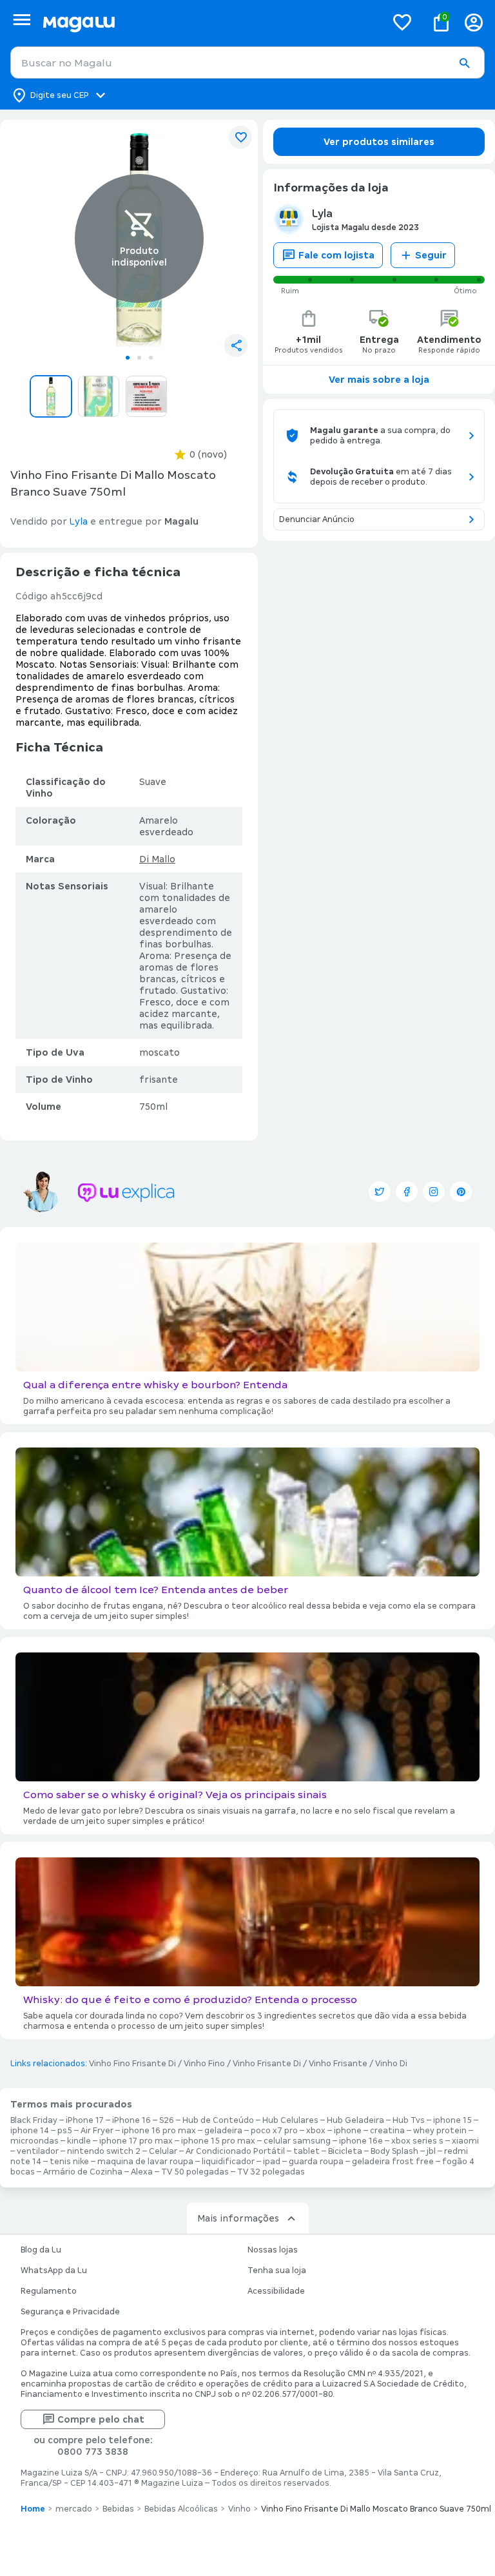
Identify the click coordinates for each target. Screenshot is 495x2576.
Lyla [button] (79, 521)
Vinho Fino (204, 2064)
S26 (167, 2120)
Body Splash (394, 2151)
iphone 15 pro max (218, 2141)
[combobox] (247, 63)
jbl (431, 2151)
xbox (316, 2131)
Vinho (239, 2509)
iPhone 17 (85, 2120)
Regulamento (49, 2291)
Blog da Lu (41, 2250)
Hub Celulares (290, 2120)
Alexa (142, 2172)
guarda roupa (316, 2162)
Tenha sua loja (277, 2271)
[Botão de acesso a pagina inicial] (209, 22)
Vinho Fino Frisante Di (132, 2064)
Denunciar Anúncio (317, 519)
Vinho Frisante (338, 2064)
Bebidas (118, 2509)
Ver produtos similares (379, 142)
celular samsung (297, 2141)
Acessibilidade (276, 2291)
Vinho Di (391, 2064)
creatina (387, 2131)
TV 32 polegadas (271, 2172)
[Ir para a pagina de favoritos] (402, 22)
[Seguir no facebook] (407, 1192)
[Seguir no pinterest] (461, 1192)
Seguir (431, 255)
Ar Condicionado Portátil (235, 2151)
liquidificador (228, 2162)
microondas (34, 2141)
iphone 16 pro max (159, 2131)
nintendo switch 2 (104, 2151)
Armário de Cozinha (83, 2172)
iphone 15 (452, 2120)
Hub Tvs (409, 2120)
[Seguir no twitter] (380, 1192)
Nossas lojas (273, 2250)
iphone (348, 2131)
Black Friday (34, 2120)
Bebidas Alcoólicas (181, 2509)
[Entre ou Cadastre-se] (474, 22)
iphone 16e (361, 2141)
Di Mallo (157, 859)
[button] (464, 63)
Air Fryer (97, 2131)
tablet (306, 2151)
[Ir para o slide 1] (128, 358)
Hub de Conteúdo (218, 2120)
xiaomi (465, 2141)
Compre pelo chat (101, 2419)
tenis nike (69, 2162)
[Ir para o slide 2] (139, 358)
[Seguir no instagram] (434, 1192)
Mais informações (238, 2218)
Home (33, 2509)
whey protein (440, 2131)
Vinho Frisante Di (267, 2064)
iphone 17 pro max (136, 2141)
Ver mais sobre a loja (379, 380)
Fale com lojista (336, 255)
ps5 (65, 2131)
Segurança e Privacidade (70, 2312)
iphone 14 (30, 2131)
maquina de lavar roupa (145, 2162)
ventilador (38, 2151)
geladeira (223, 2131)
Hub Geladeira (355, 2120)
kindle (79, 2141)
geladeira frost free (393, 2162)
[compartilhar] (236, 345)
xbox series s (417, 2141)
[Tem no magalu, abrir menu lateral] (22, 20)
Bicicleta (345, 2151)
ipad (272, 2162)
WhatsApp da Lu (54, 2271)
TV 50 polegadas (195, 2172)
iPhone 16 (131, 2120)
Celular (163, 2151)
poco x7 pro (274, 2131)
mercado (74, 2509)
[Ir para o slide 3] (151, 358)
